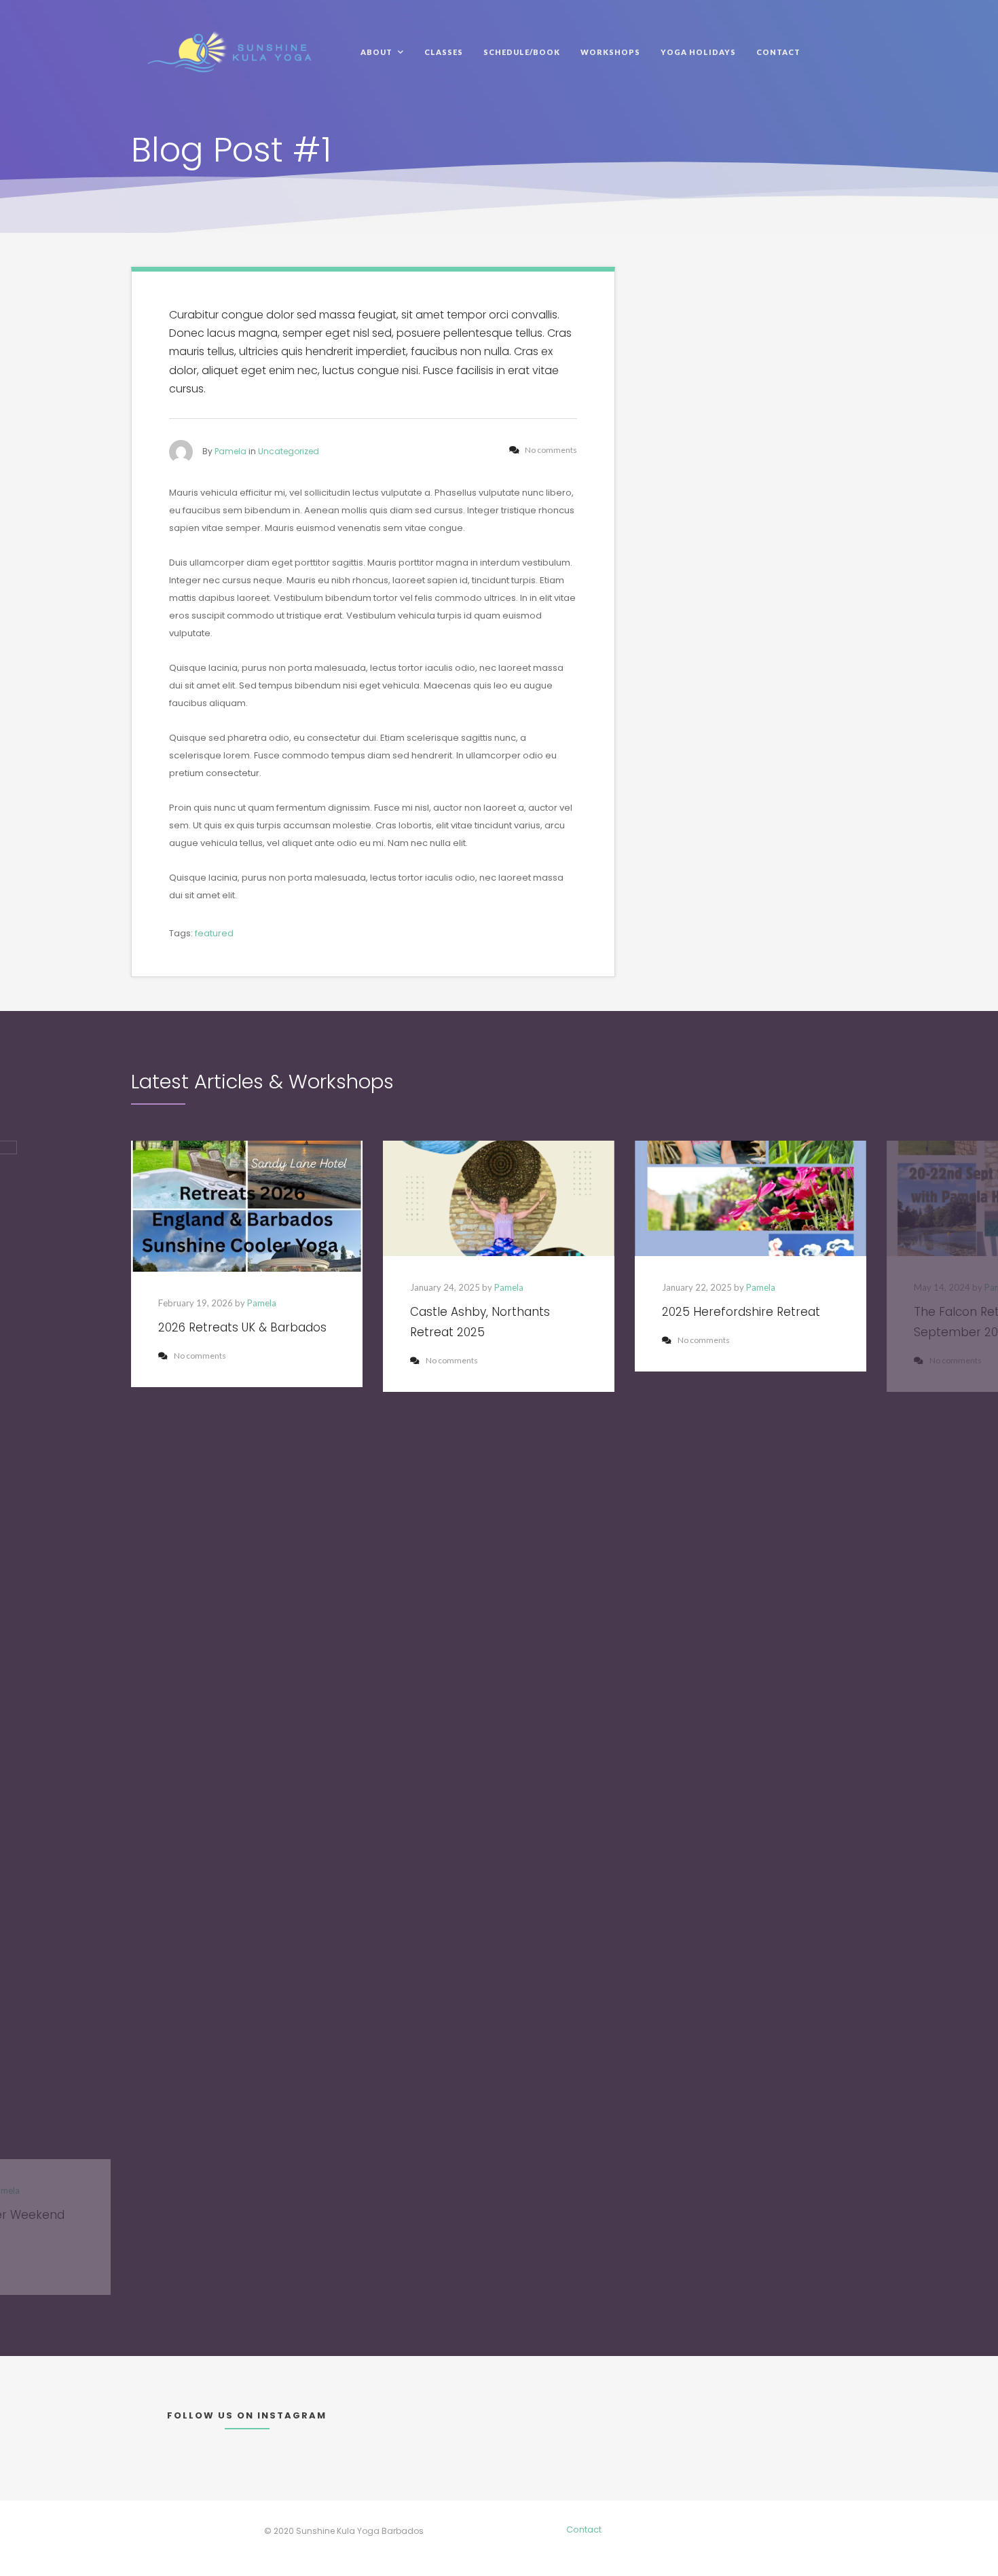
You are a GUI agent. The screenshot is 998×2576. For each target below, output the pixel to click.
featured (214, 933)
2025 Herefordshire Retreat (741, 1312)
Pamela (230, 451)
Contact (584, 2529)
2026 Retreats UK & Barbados (242, 1327)
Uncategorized (289, 451)
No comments (200, 1356)
